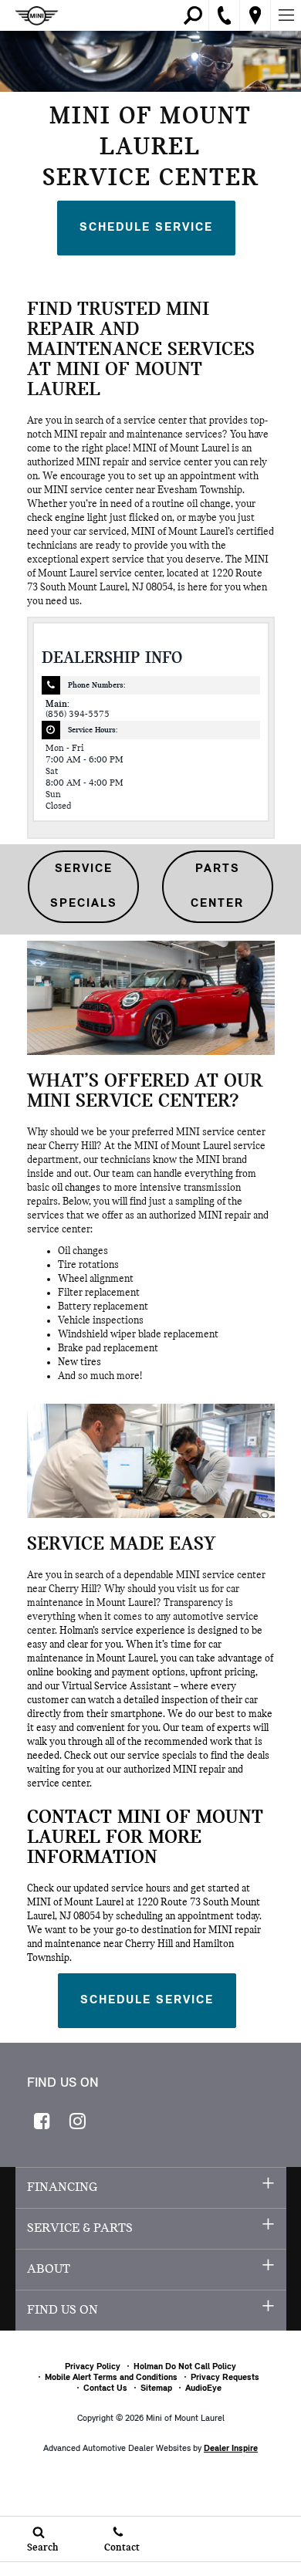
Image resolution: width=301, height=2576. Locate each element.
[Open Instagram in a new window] (78, 2121)
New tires (79, 1362)
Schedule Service (146, 228)
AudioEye (203, 2388)
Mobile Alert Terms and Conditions (111, 2378)
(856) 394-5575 (78, 715)
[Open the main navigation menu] (286, 15)
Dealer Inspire (231, 2449)
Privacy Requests (225, 2378)
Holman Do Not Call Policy (185, 2367)
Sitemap (156, 2388)
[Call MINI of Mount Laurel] (225, 15)
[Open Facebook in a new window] (42, 2121)
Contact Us (105, 2388)
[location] (255, 15)
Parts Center (217, 886)
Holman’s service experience (122, 1631)
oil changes (76, 1188)
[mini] (37, 16)
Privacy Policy (93, 2367)
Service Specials (84, 886)
